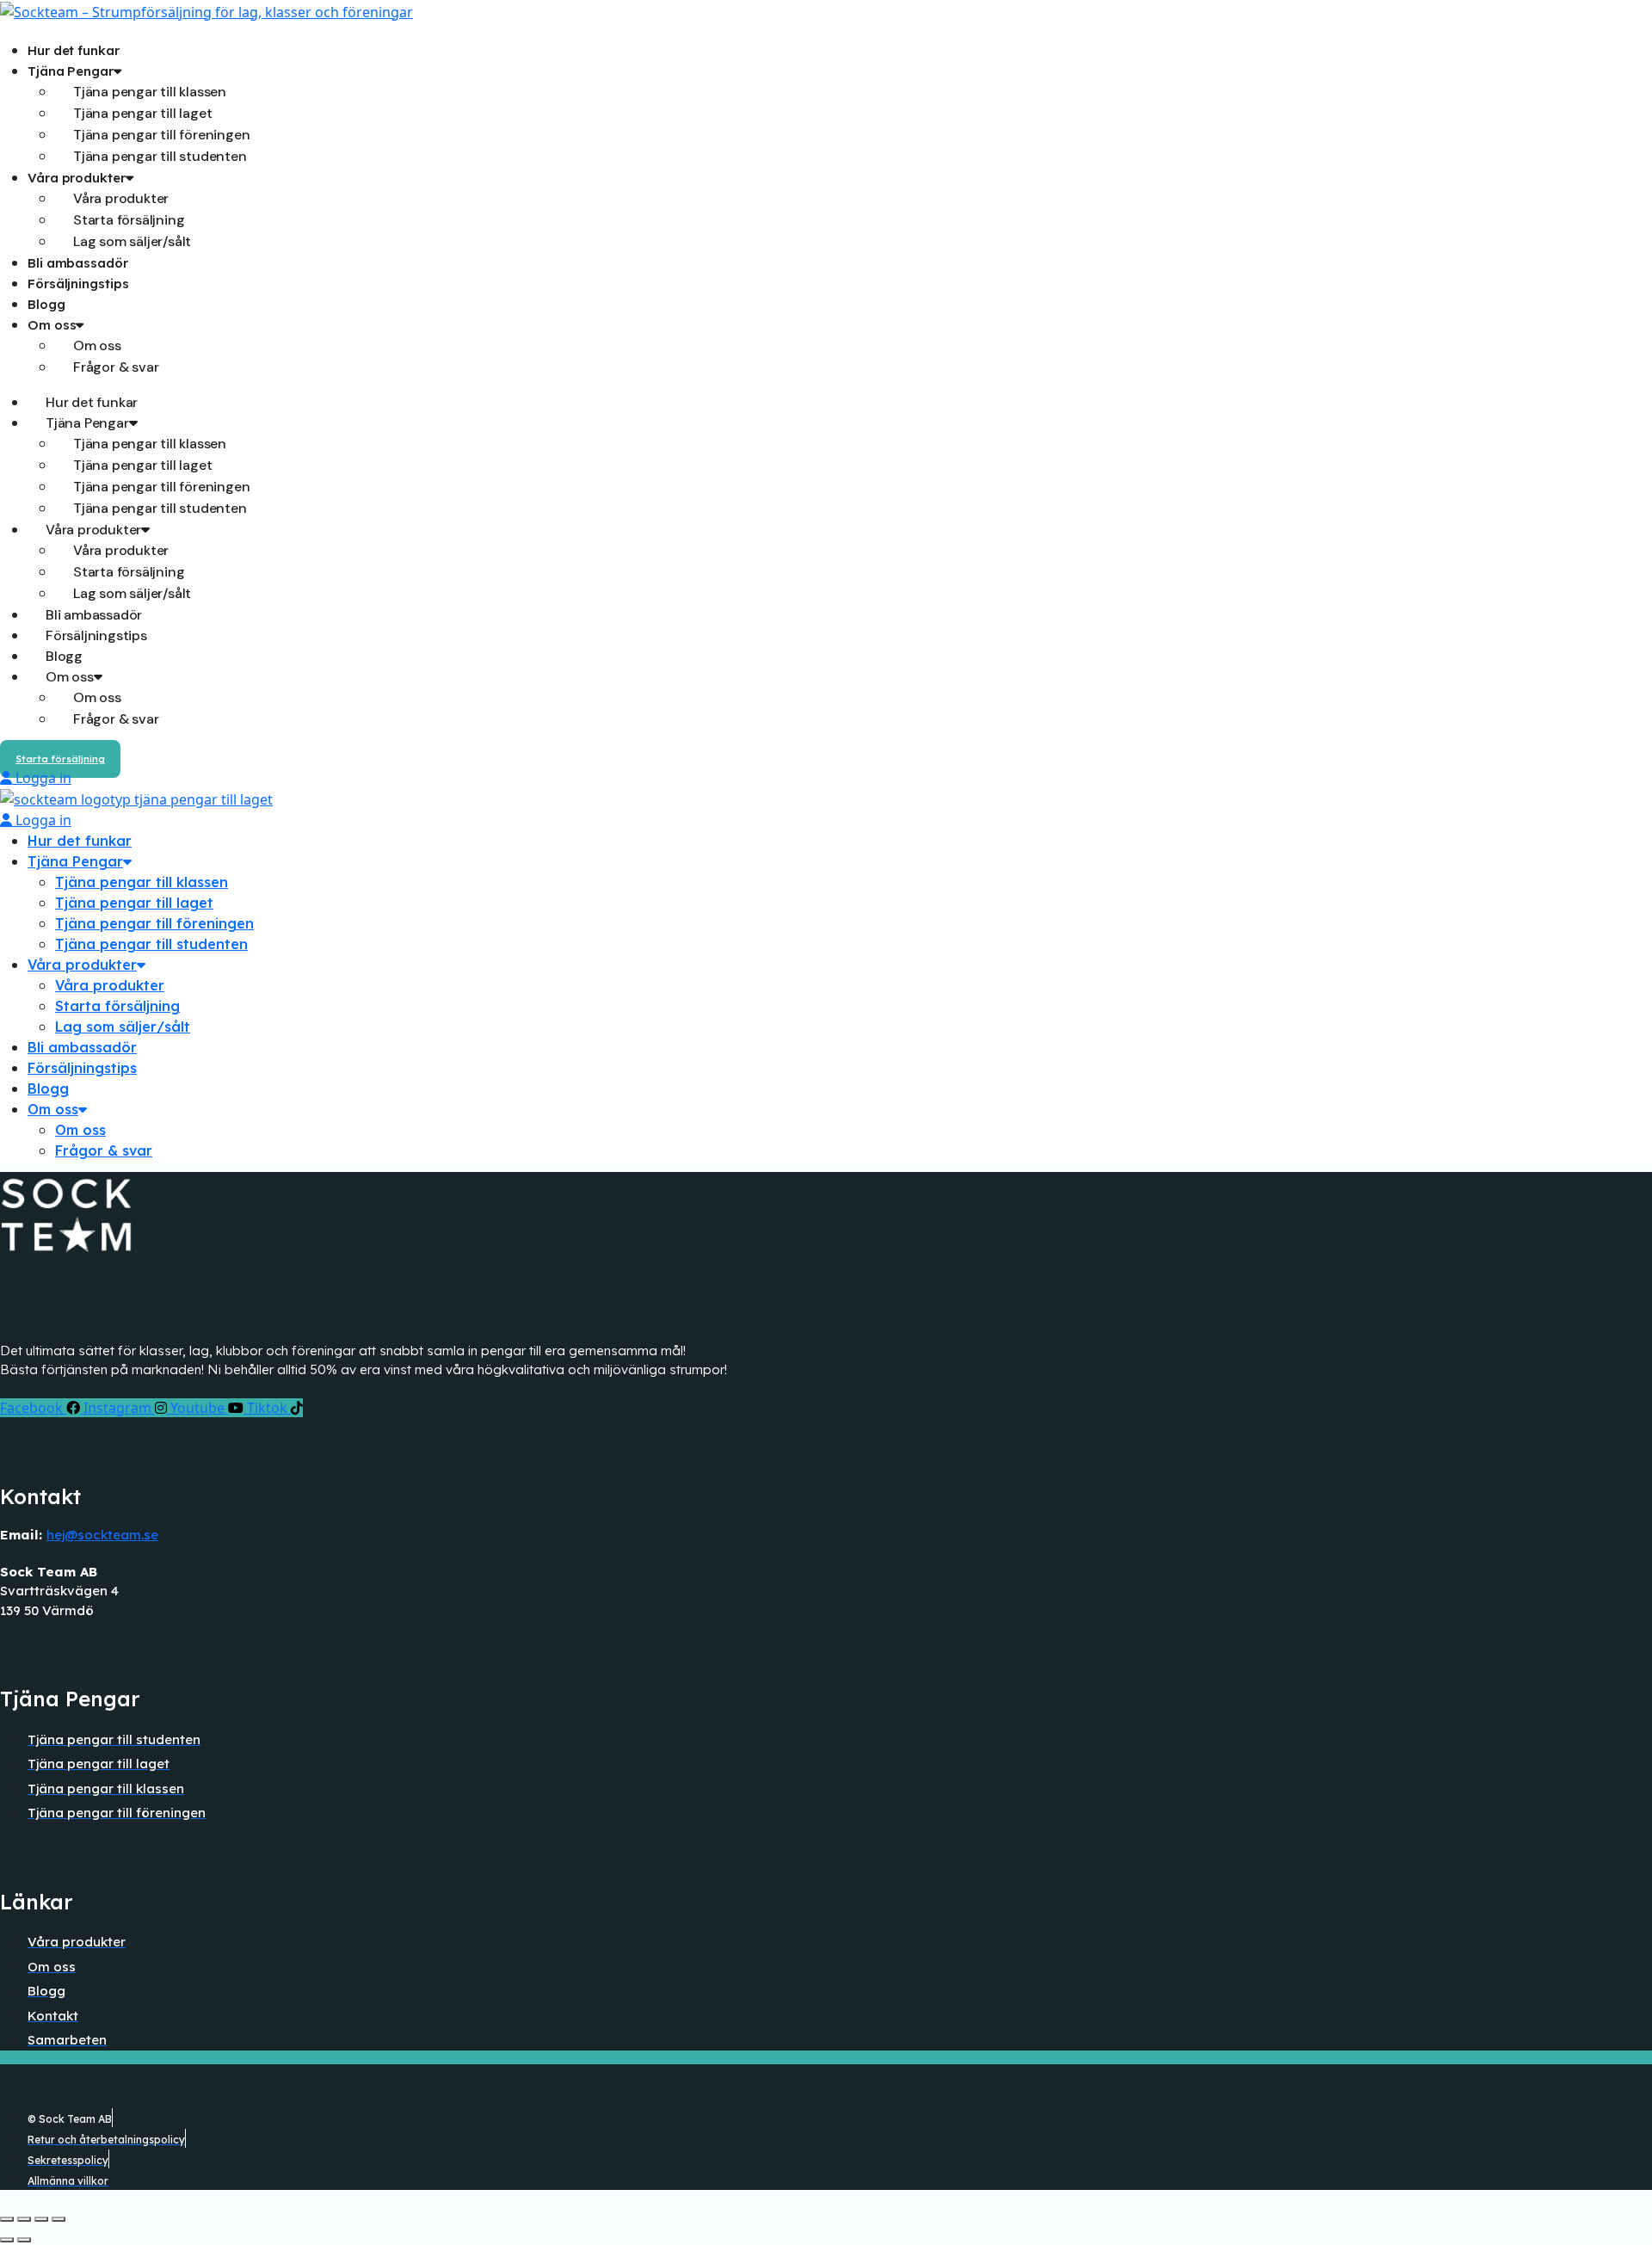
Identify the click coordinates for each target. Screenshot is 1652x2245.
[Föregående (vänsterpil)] (7, 2240)
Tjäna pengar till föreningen (154, 923)
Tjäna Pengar (75, 861)
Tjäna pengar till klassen (142, 882)
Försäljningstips (78, 284)
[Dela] (41, 2219)
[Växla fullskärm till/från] (24, 2219)
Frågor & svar (116, 367)
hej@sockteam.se (102, 1535)
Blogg (46, 304)
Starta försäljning (117, 1006)
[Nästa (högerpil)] (24, 2240)
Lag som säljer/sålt (132, 241)
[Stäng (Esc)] (59, 2219)
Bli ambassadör (78, 263)
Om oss (52, 325)
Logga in (42, 778)
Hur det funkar (74, 50)
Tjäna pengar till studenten (160, 156)
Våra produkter (82, 965)
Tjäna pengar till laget (134, 903)
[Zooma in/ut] (7, 2219)
